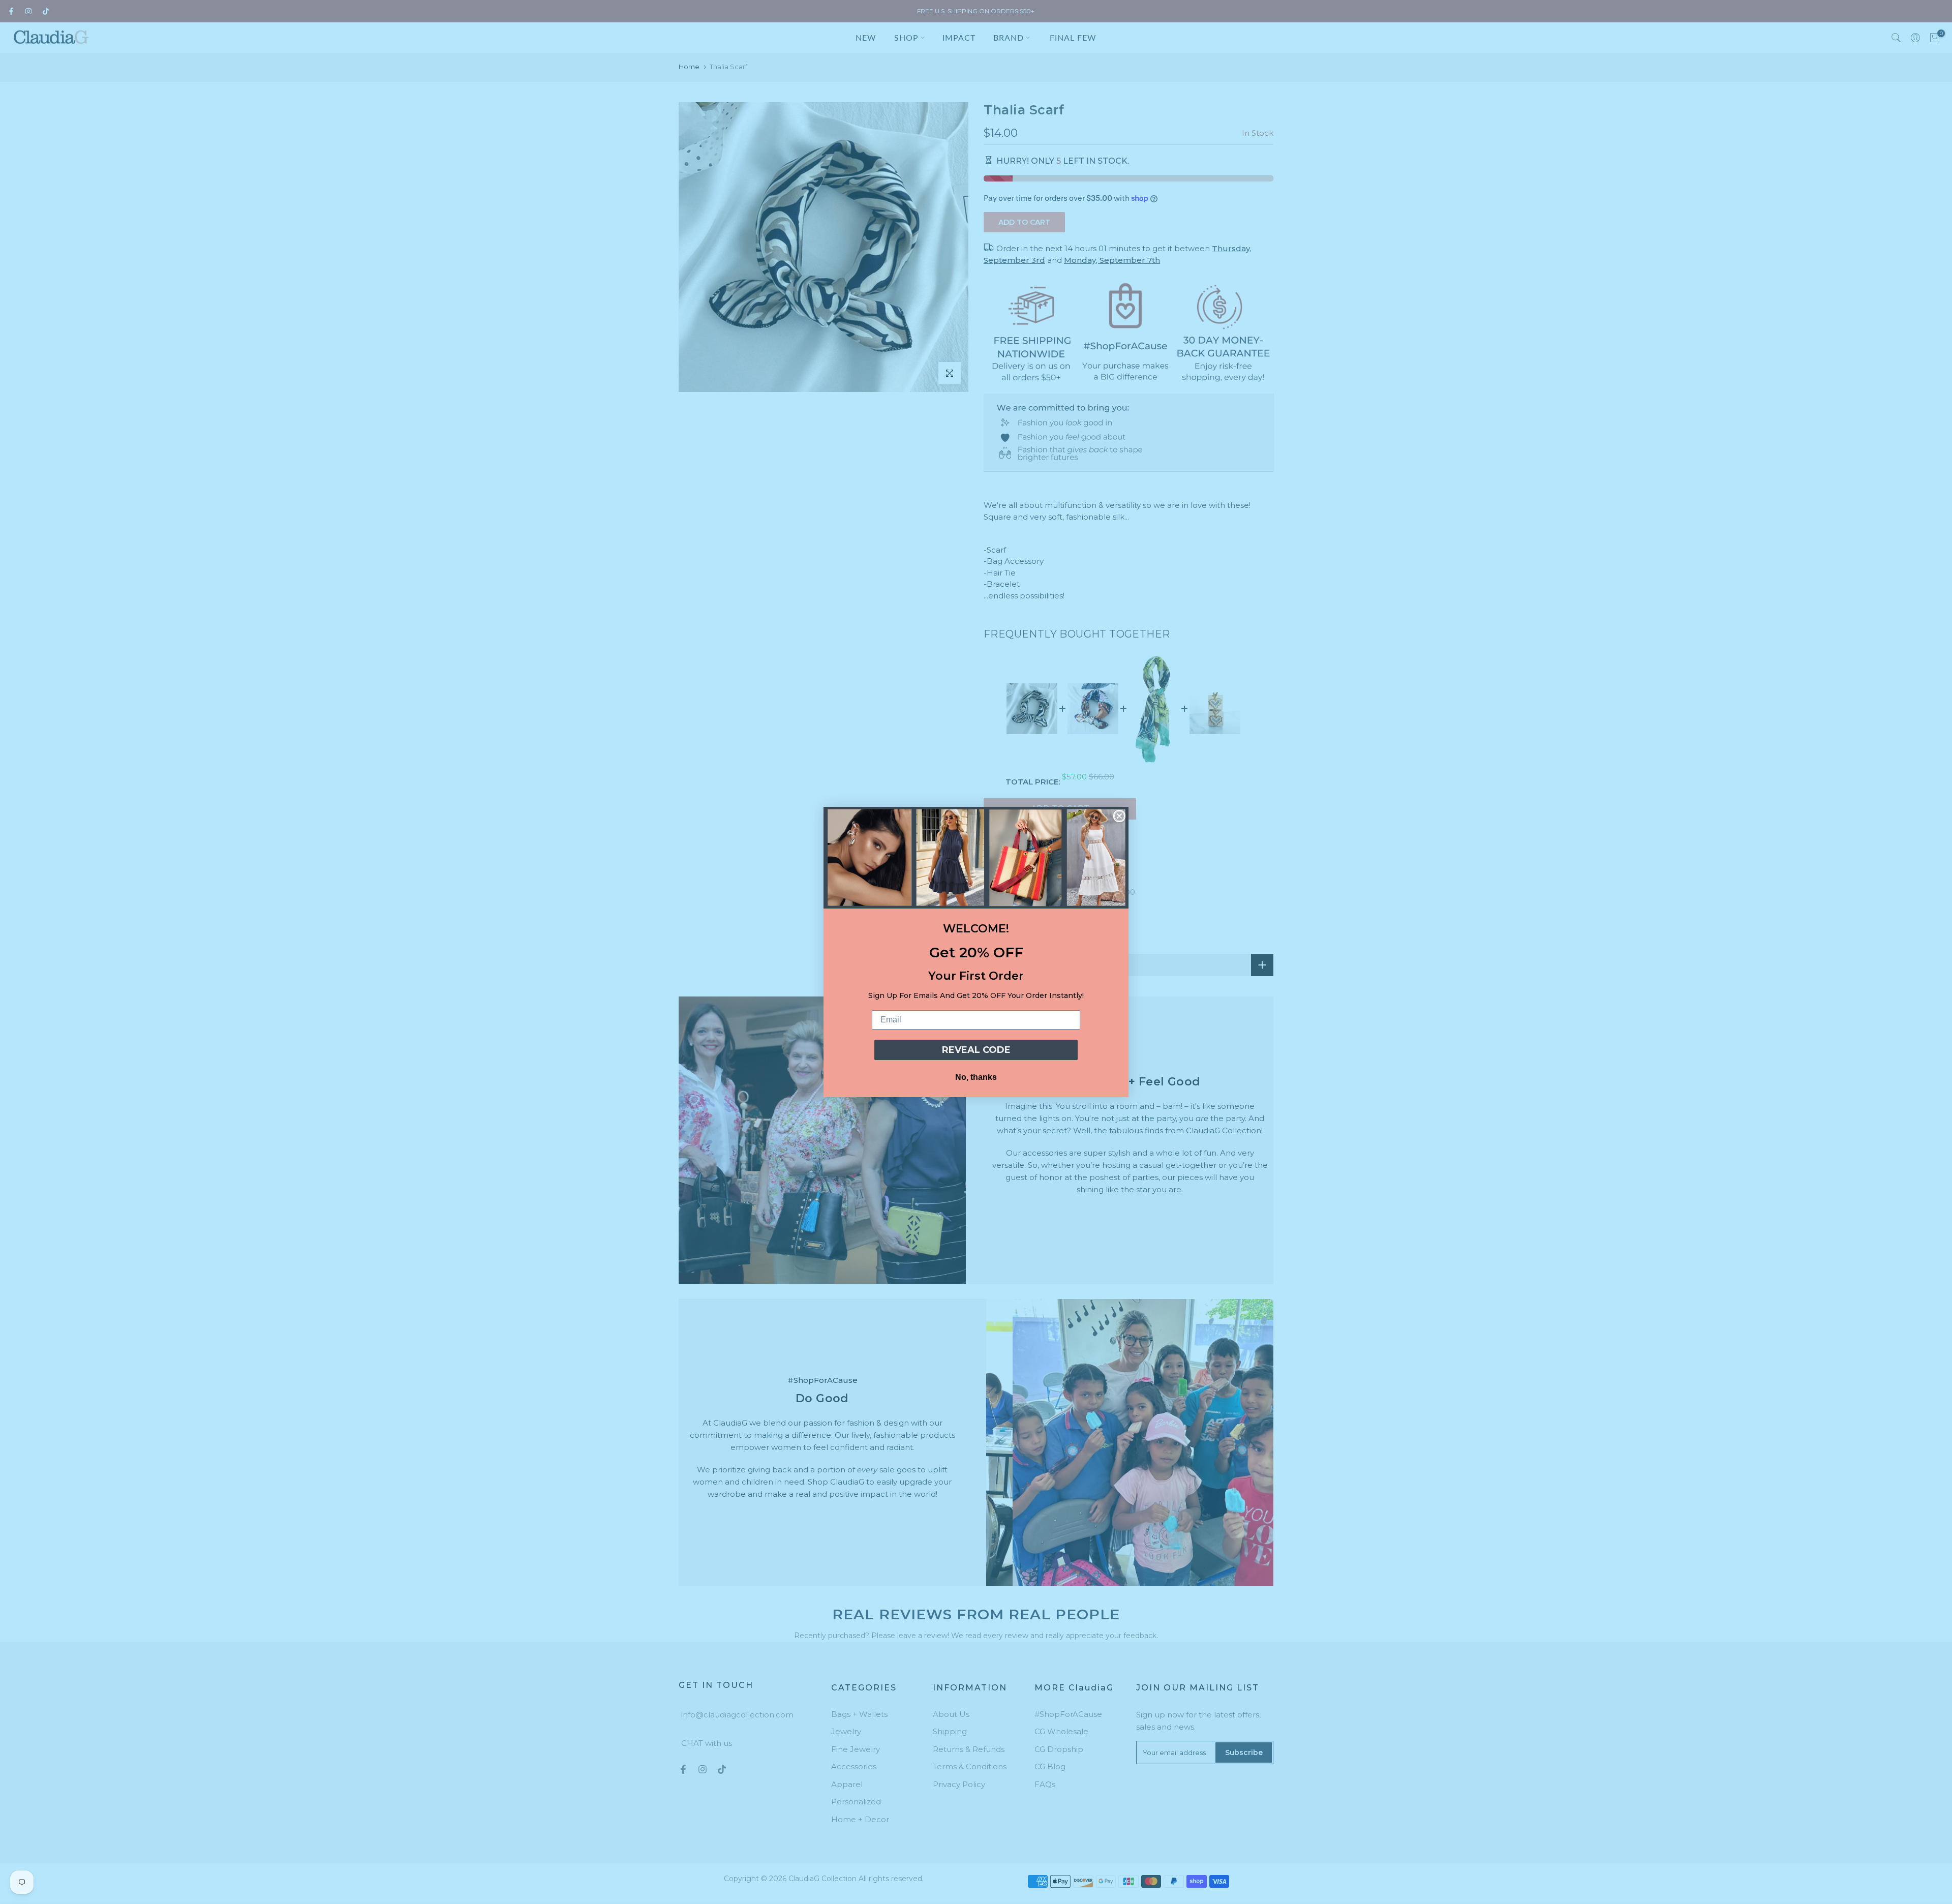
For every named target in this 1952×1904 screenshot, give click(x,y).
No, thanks (976, 1077)
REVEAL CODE (976, 1050)
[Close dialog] (1119, 816)
